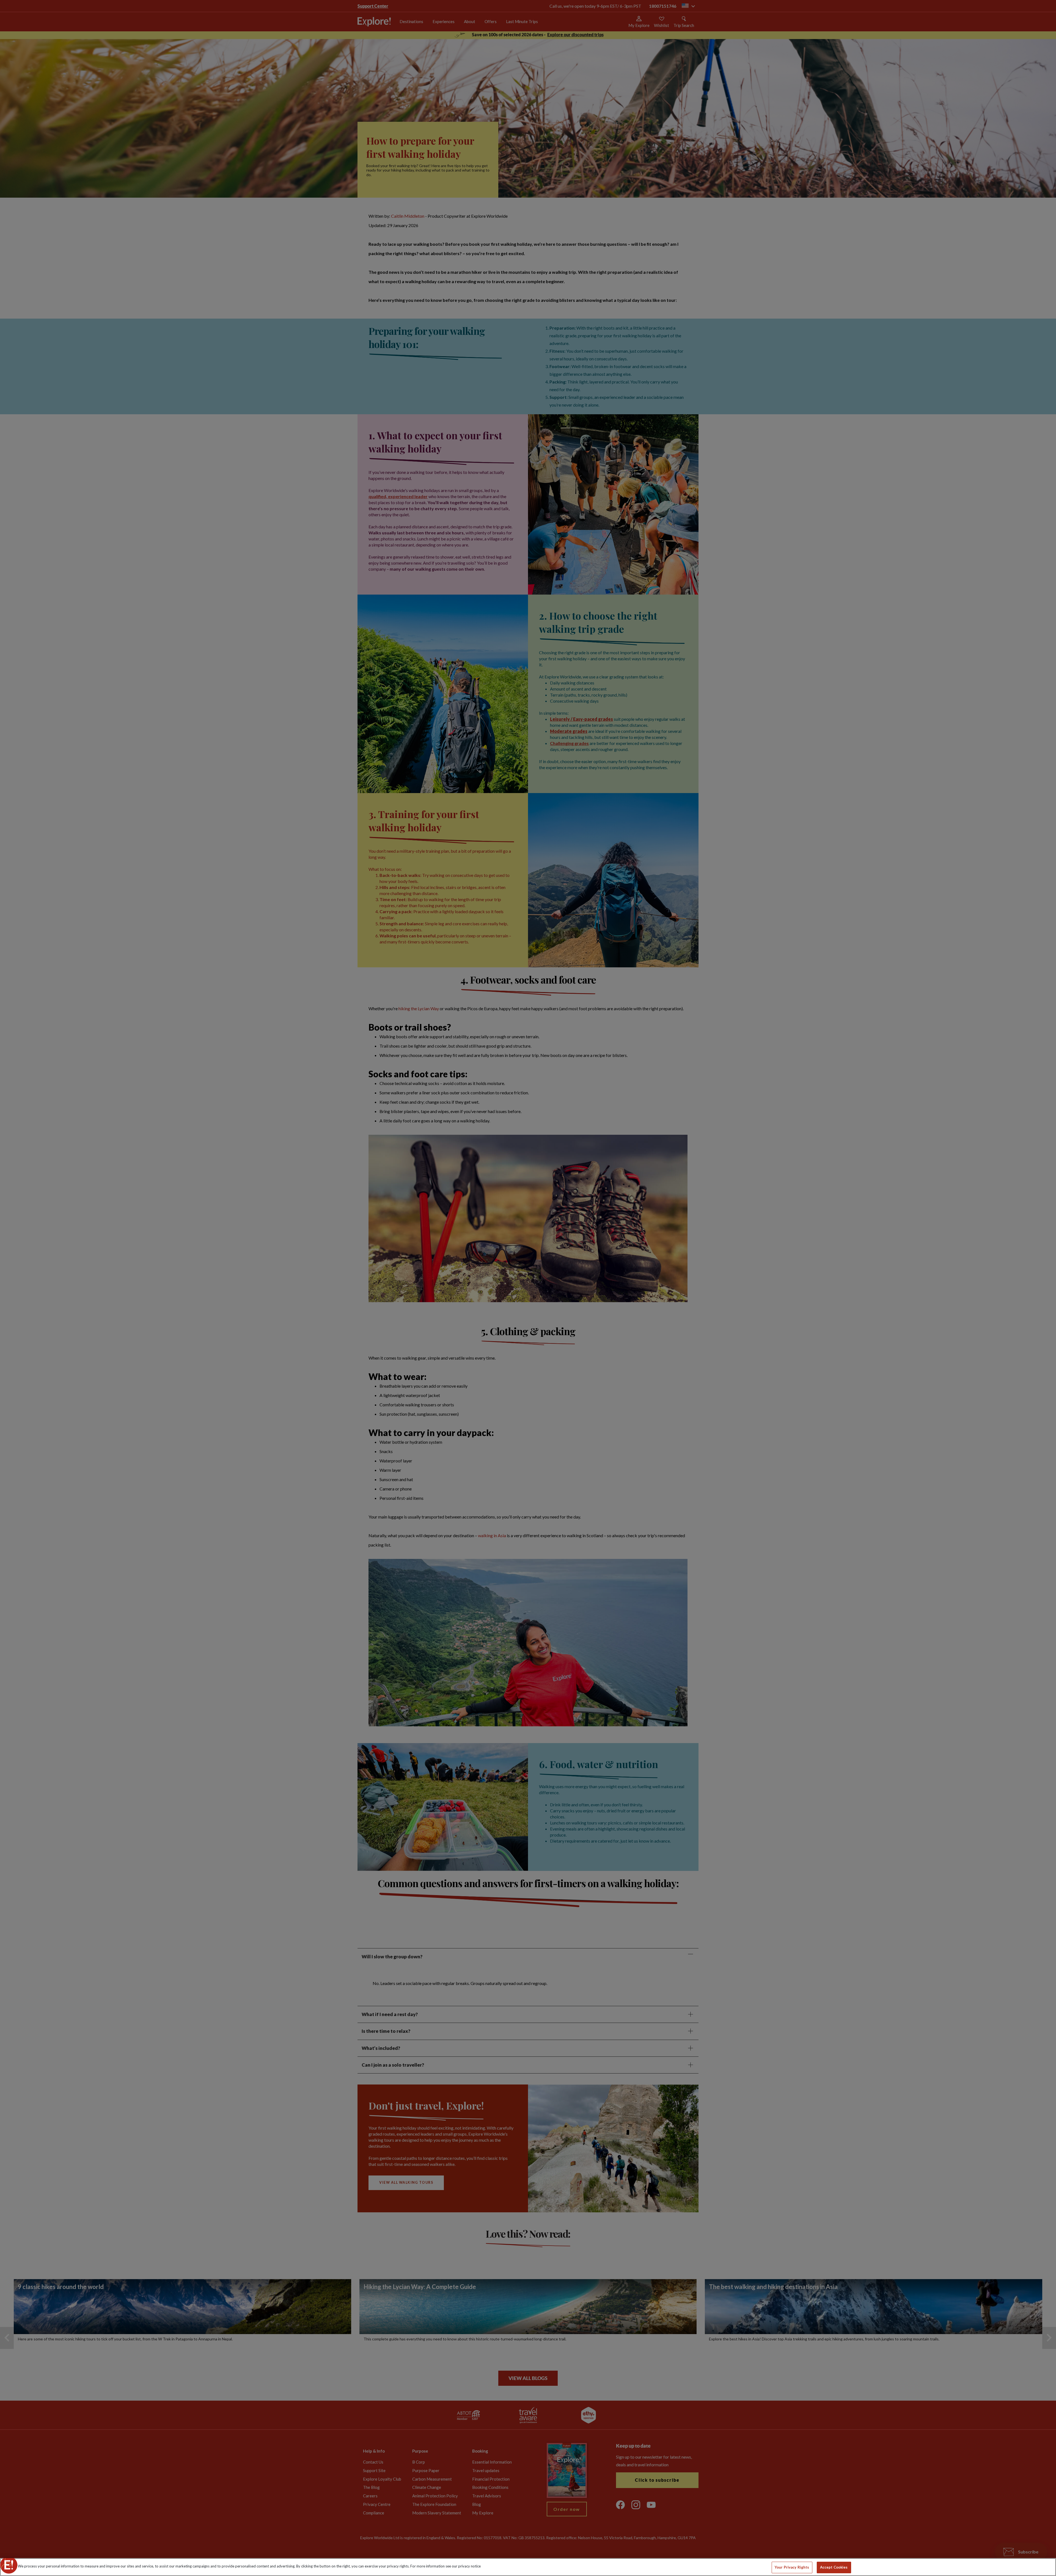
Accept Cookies (834, 2567)
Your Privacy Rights (792, 2567)
